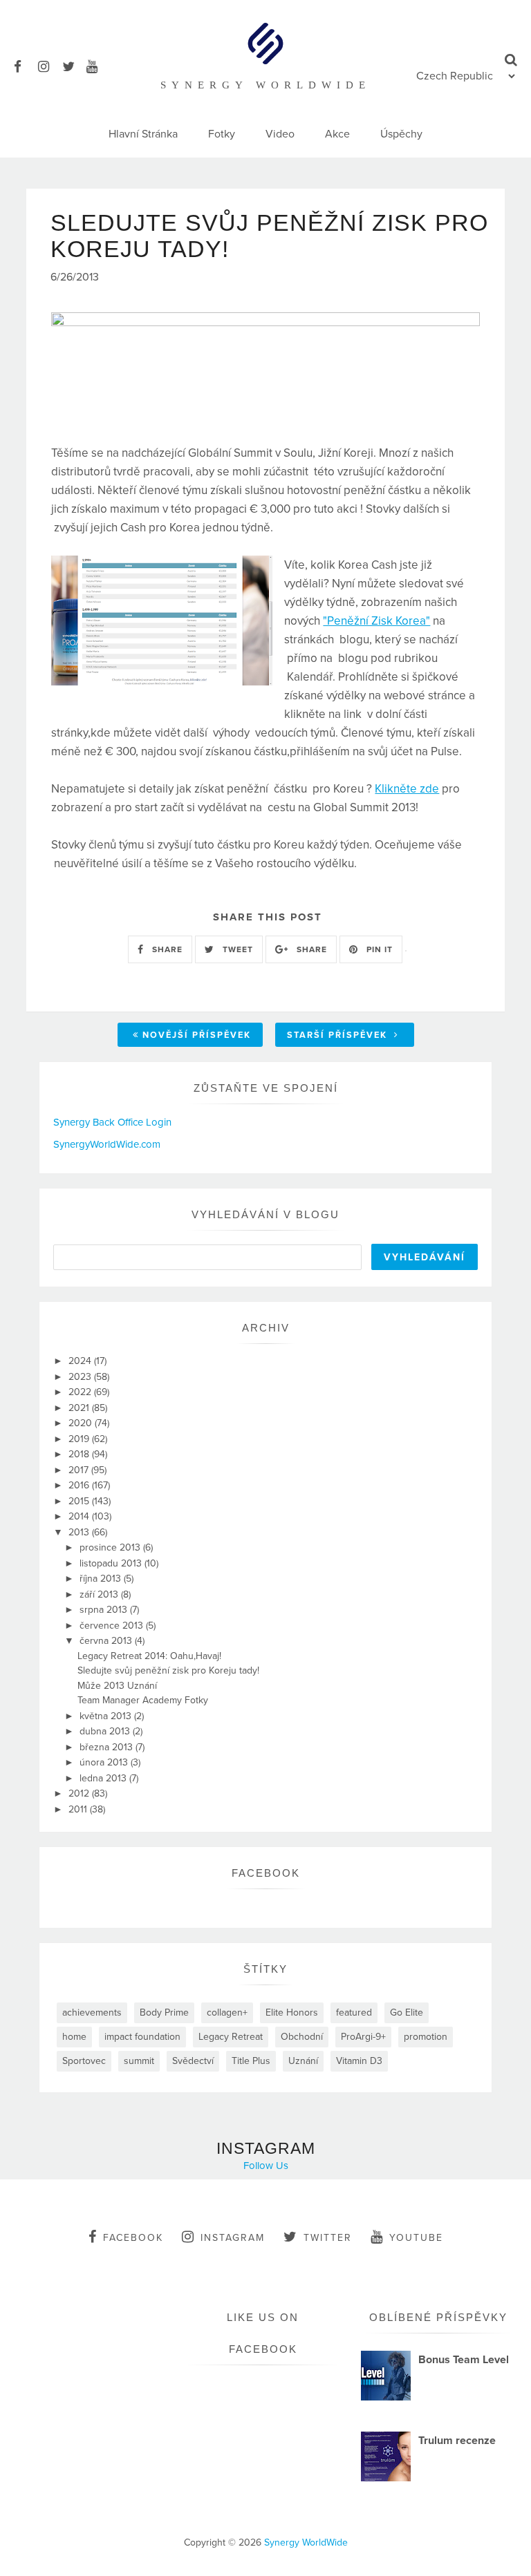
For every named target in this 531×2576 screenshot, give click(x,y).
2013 (80, 1532)
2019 (80, 1439)
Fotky (222, 134)
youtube (416, 2238)
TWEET (236, 949)
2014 (80, 1516)
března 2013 (108, 1747)
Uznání (303, 2061)
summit (139, 2061)
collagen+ (227, 2012)
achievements (92, 2012)
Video (280, 134)
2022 (81, 1392)
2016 (80, 1485)
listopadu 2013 (112, 1563)
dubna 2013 (106, 1731)
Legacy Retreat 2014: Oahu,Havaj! (149, 1656)
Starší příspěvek (339, 1035)
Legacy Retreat (231, 2037)
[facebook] (25, 65)
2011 (79, 1809)
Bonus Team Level (464, 2360)
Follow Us (266, 2166)
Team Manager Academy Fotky (143, 1700)
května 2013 (107, 1716)
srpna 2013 (105, 1610)
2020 (82, 1423)
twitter (328, 2238)
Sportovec (84, 2061)
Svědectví (193, 2061)
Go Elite (407, 2012)
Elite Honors (292, 2012)
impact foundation (142, 2037)
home (74, 2037)
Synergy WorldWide (306, 2542)
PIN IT (378, 949)
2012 (80, 1793)
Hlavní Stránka (143, 134)
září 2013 (100, 1594)
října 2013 (102, 1579)
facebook (133, 2238)
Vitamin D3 (359, 2061)
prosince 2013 (111, 1547)
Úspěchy (401, 134)
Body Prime (164, 2012)
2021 (80, 1408)
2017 (80, 1470)
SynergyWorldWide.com (107, 1144)
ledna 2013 (104, 1778)
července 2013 (113, 1626)
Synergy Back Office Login (112, 1122)
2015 (80, 1501)
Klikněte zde (407, 789)
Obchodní (302, 2037)
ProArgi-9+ (363, 2037)
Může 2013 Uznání (117, 1686)
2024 (81, 1361)
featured (354, 2012)
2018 (80, 1454)
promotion (426, 2037)
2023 (81, 1377)
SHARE (166, 949)
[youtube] (97, 65)
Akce (337, 134)
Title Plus (251, 2061)
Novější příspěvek (197, 1035)
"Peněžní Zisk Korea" (376, 621)
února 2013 (105, 1762)
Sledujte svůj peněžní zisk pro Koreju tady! (168, 1670)
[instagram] (49, 65)
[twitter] (73, 65)
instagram (233, 2238)
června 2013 (107, 1641)
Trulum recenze (457, 2441)
